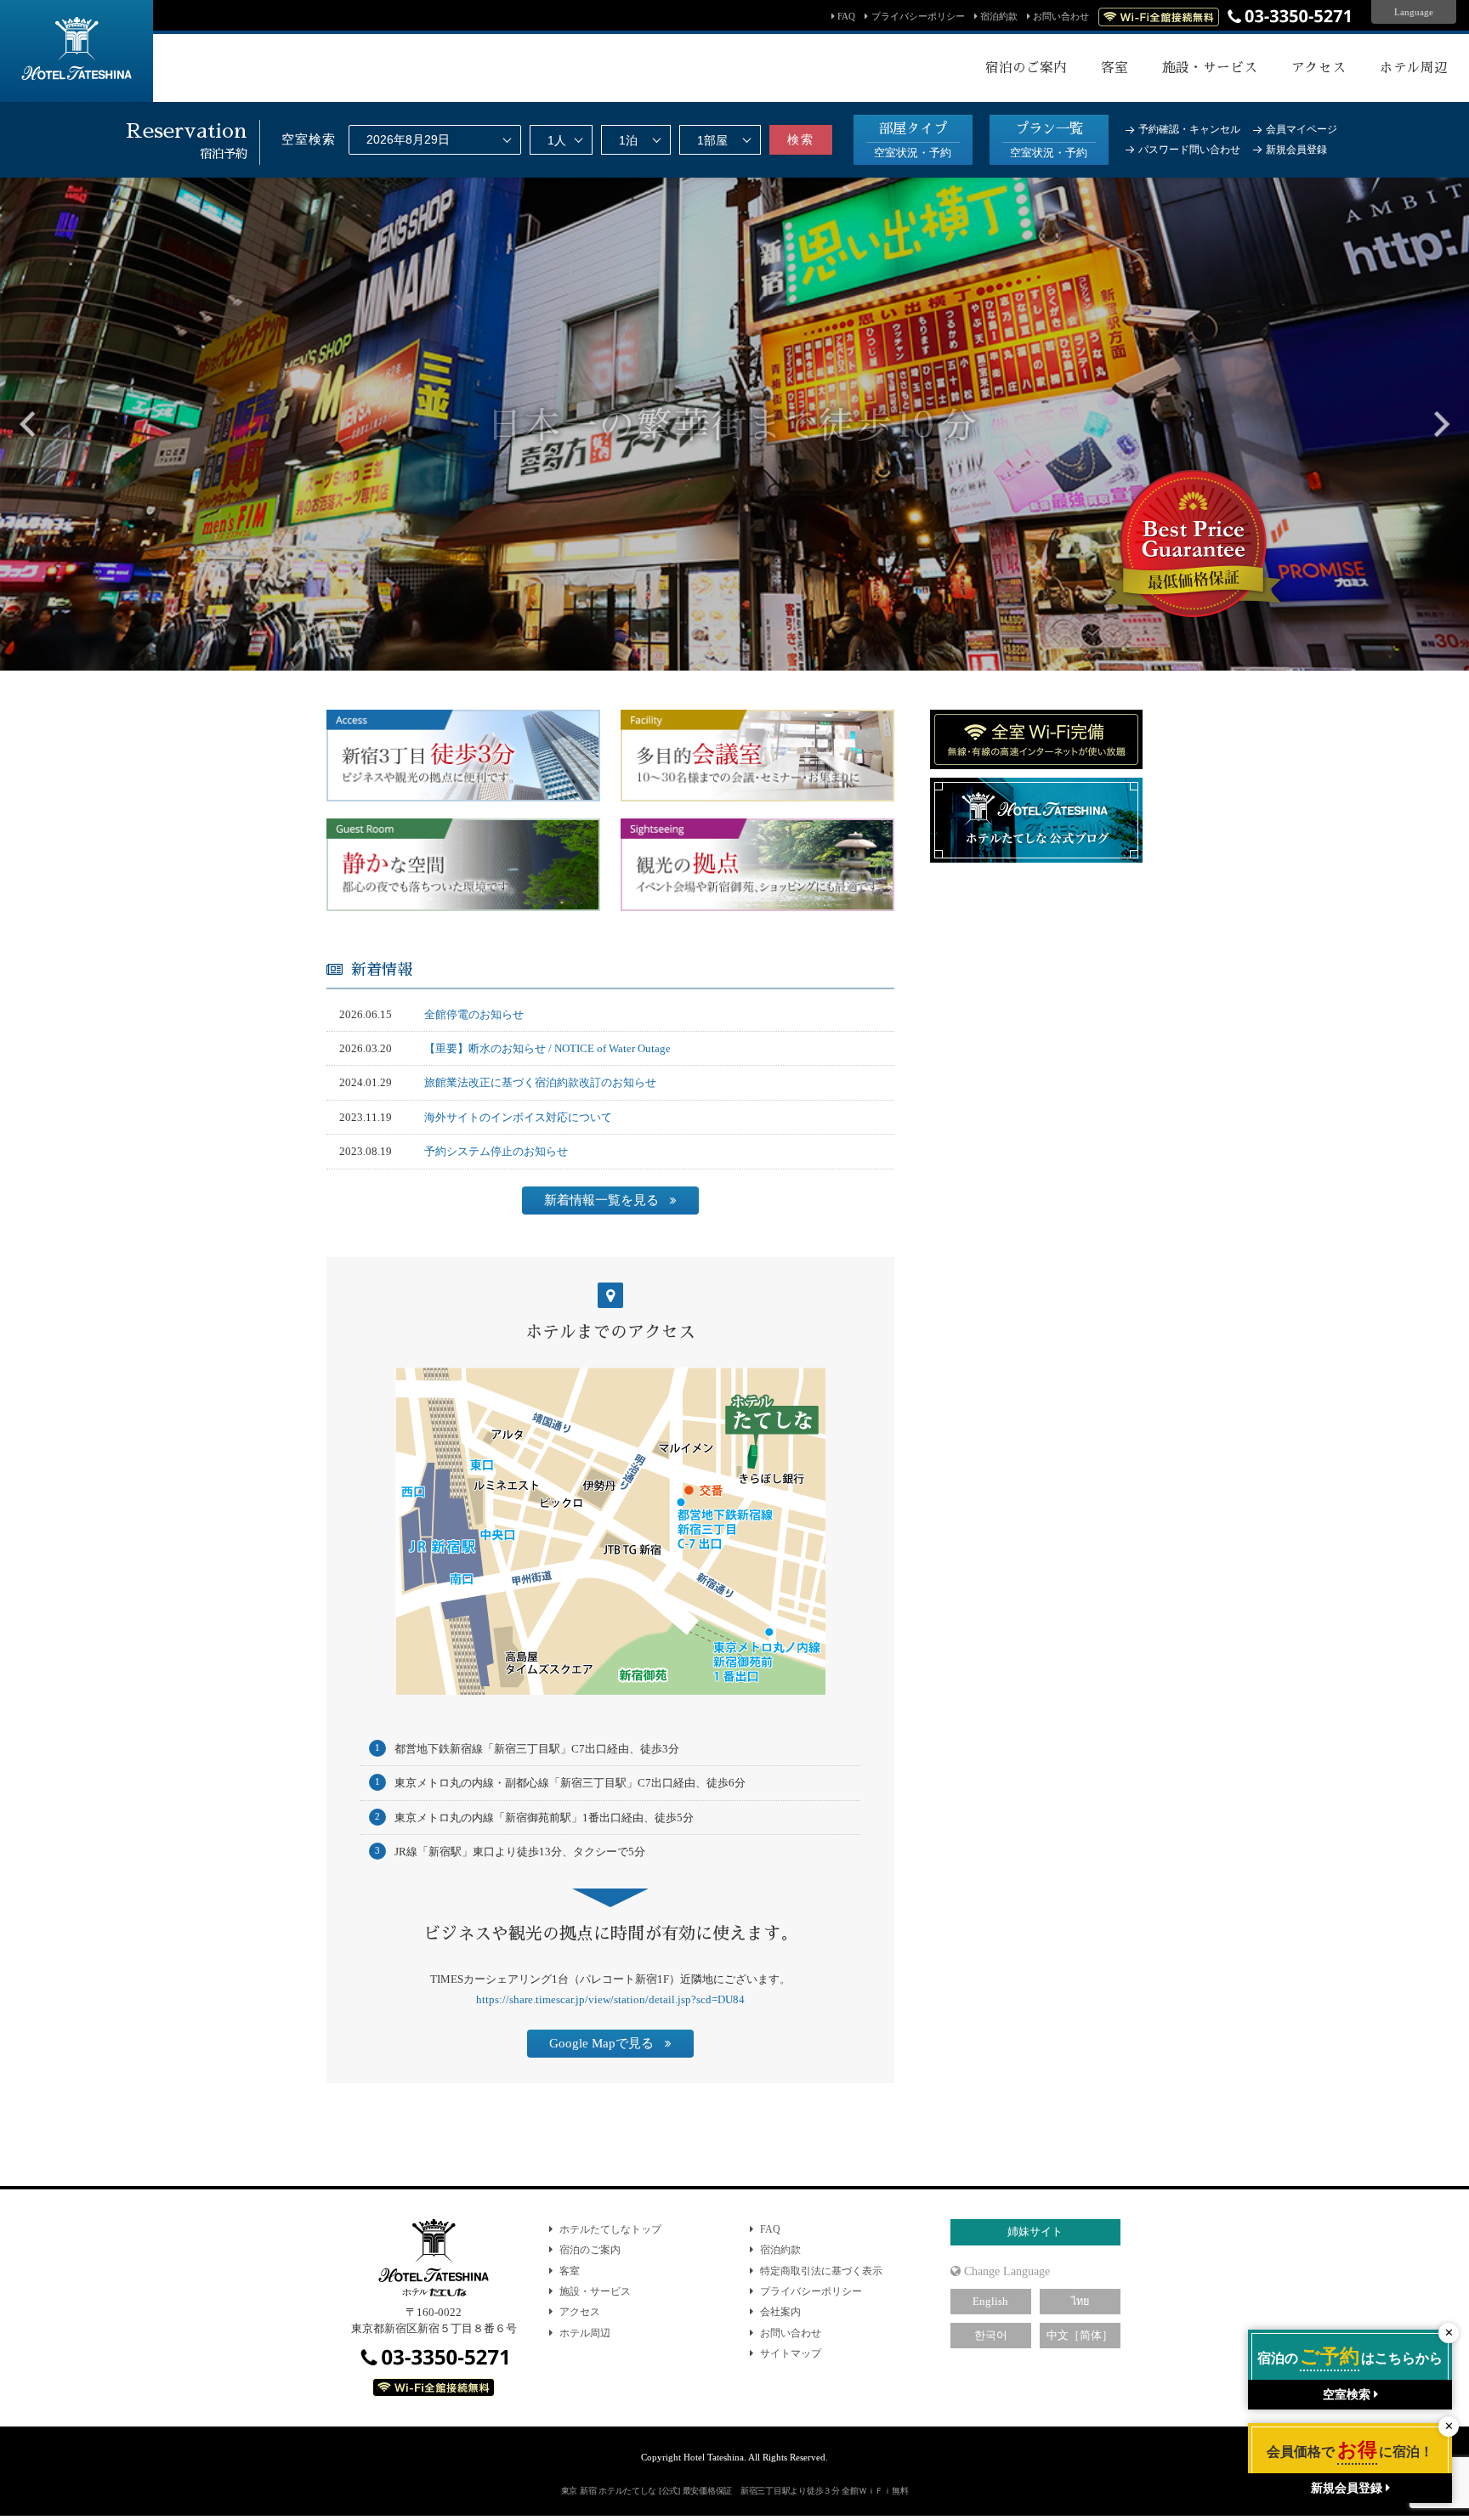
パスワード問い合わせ (1189, 150)
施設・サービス (595, 2291)
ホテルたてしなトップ (610, 2229)
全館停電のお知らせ (474, 1014)
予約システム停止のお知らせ (496, 1151)
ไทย (1080, 2302)
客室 (570, 2271)
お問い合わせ (1061, 16)
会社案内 (780, 2312)
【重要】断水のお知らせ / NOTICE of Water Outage (547, 1048)
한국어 (991, 2336)
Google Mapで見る (601, 2043)
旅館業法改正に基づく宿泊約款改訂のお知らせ (540, 1082)
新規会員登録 (1296, 150)
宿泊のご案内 (590, 2250)
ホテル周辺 (585, 2333)
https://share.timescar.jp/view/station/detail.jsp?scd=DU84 (610, 1999)
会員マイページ (1302, 129)
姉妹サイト (1035, 2232)
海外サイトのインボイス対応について (518, 1117)
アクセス (580, 2312)
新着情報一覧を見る (601, 1200)
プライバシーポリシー (918, 16)
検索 (801, 140)
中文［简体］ (1080, 2336)
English (990, 2302)
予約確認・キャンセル (1189, 129)
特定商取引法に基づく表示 (821, 2271)
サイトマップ (791, 2353)
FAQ (846, 16)
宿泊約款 (999, 16)
